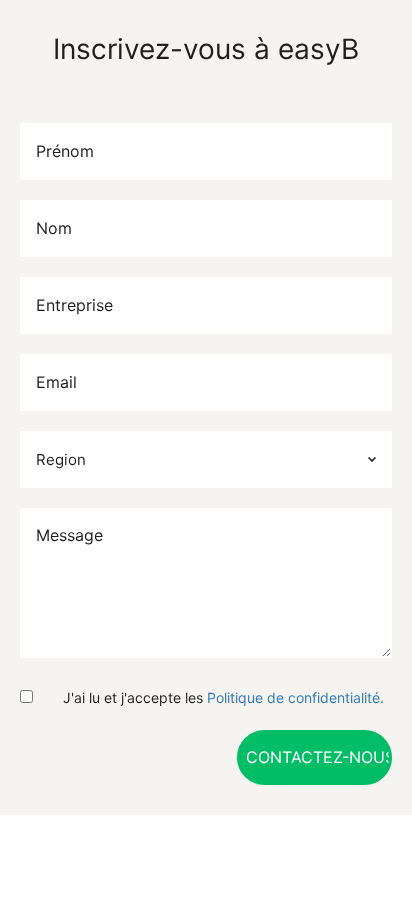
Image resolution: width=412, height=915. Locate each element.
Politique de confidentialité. (295, 697)
